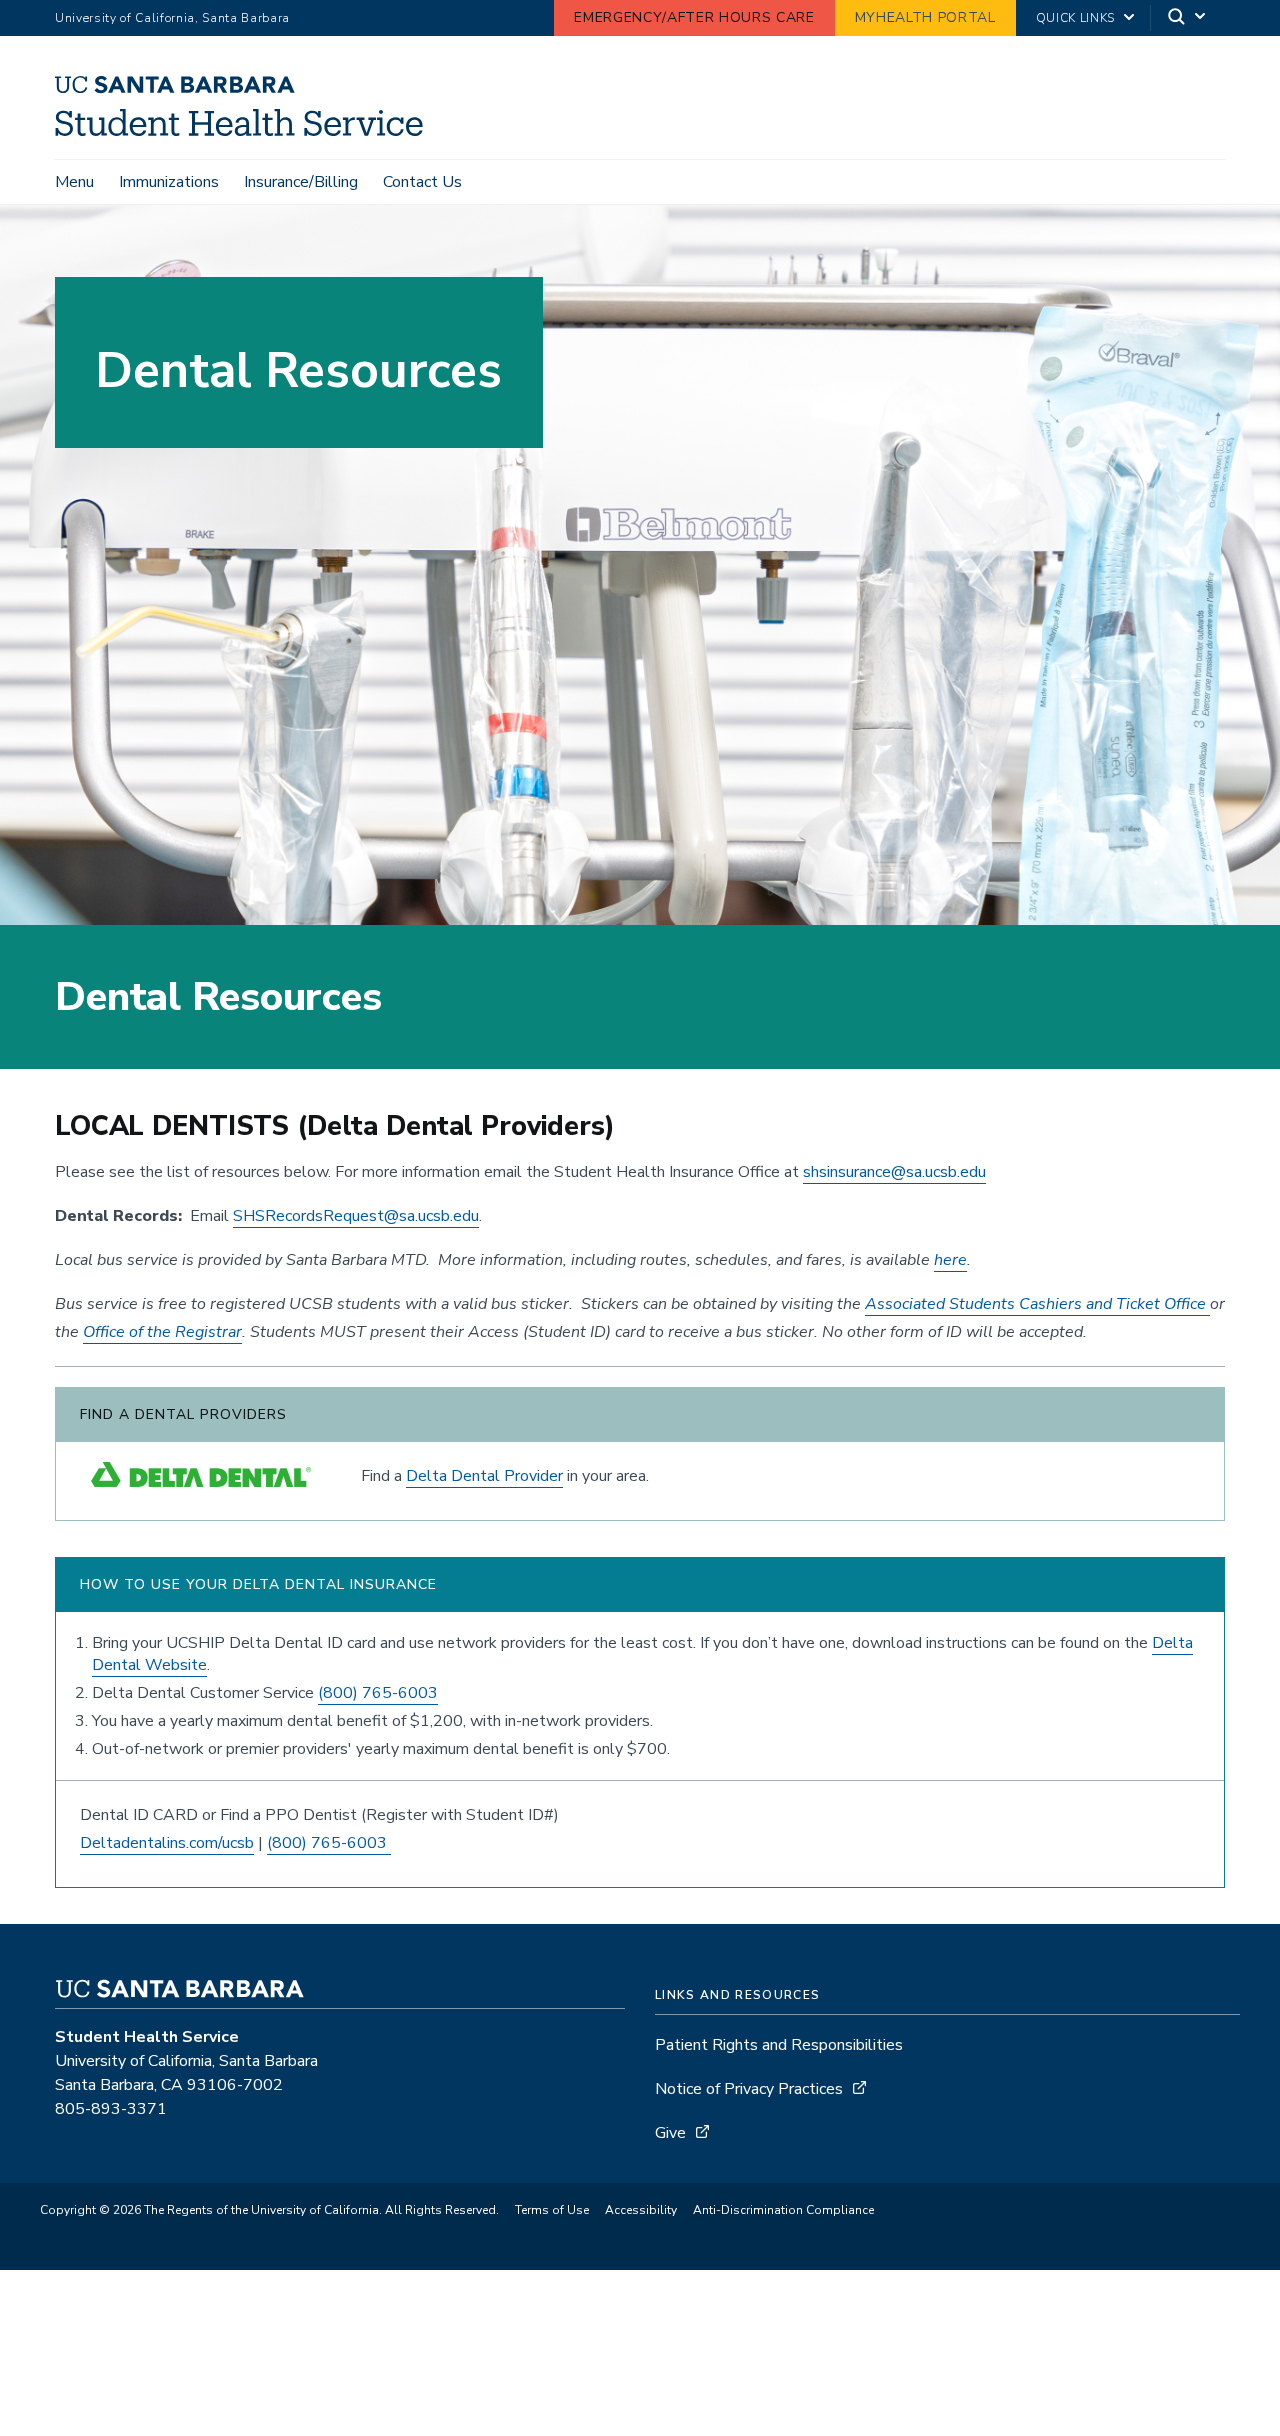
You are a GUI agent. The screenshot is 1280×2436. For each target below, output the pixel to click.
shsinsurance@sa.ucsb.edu (894, 1172)
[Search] (1188, 18)
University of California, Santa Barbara (172, 18)
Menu (74, 182)
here (950, 1260)
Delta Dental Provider (484, 1476)
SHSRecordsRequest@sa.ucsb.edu (356, 1216)
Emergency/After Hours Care (694, 17)
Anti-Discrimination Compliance (783, 2210)
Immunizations (169, 182)
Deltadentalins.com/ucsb (167, 1843)
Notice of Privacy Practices (749, 2089)
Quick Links (1075, 18)
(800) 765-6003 (378, 1693)
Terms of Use (552, 2210)
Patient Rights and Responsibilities (779, 2045)
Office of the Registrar (162, 1332)
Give (670, 2133)
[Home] (246, 131)
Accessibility (641, 2210)
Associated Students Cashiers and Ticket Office (1037, 1304)
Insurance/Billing (301, 182)
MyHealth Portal (925, 17)
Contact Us (422, 182)
